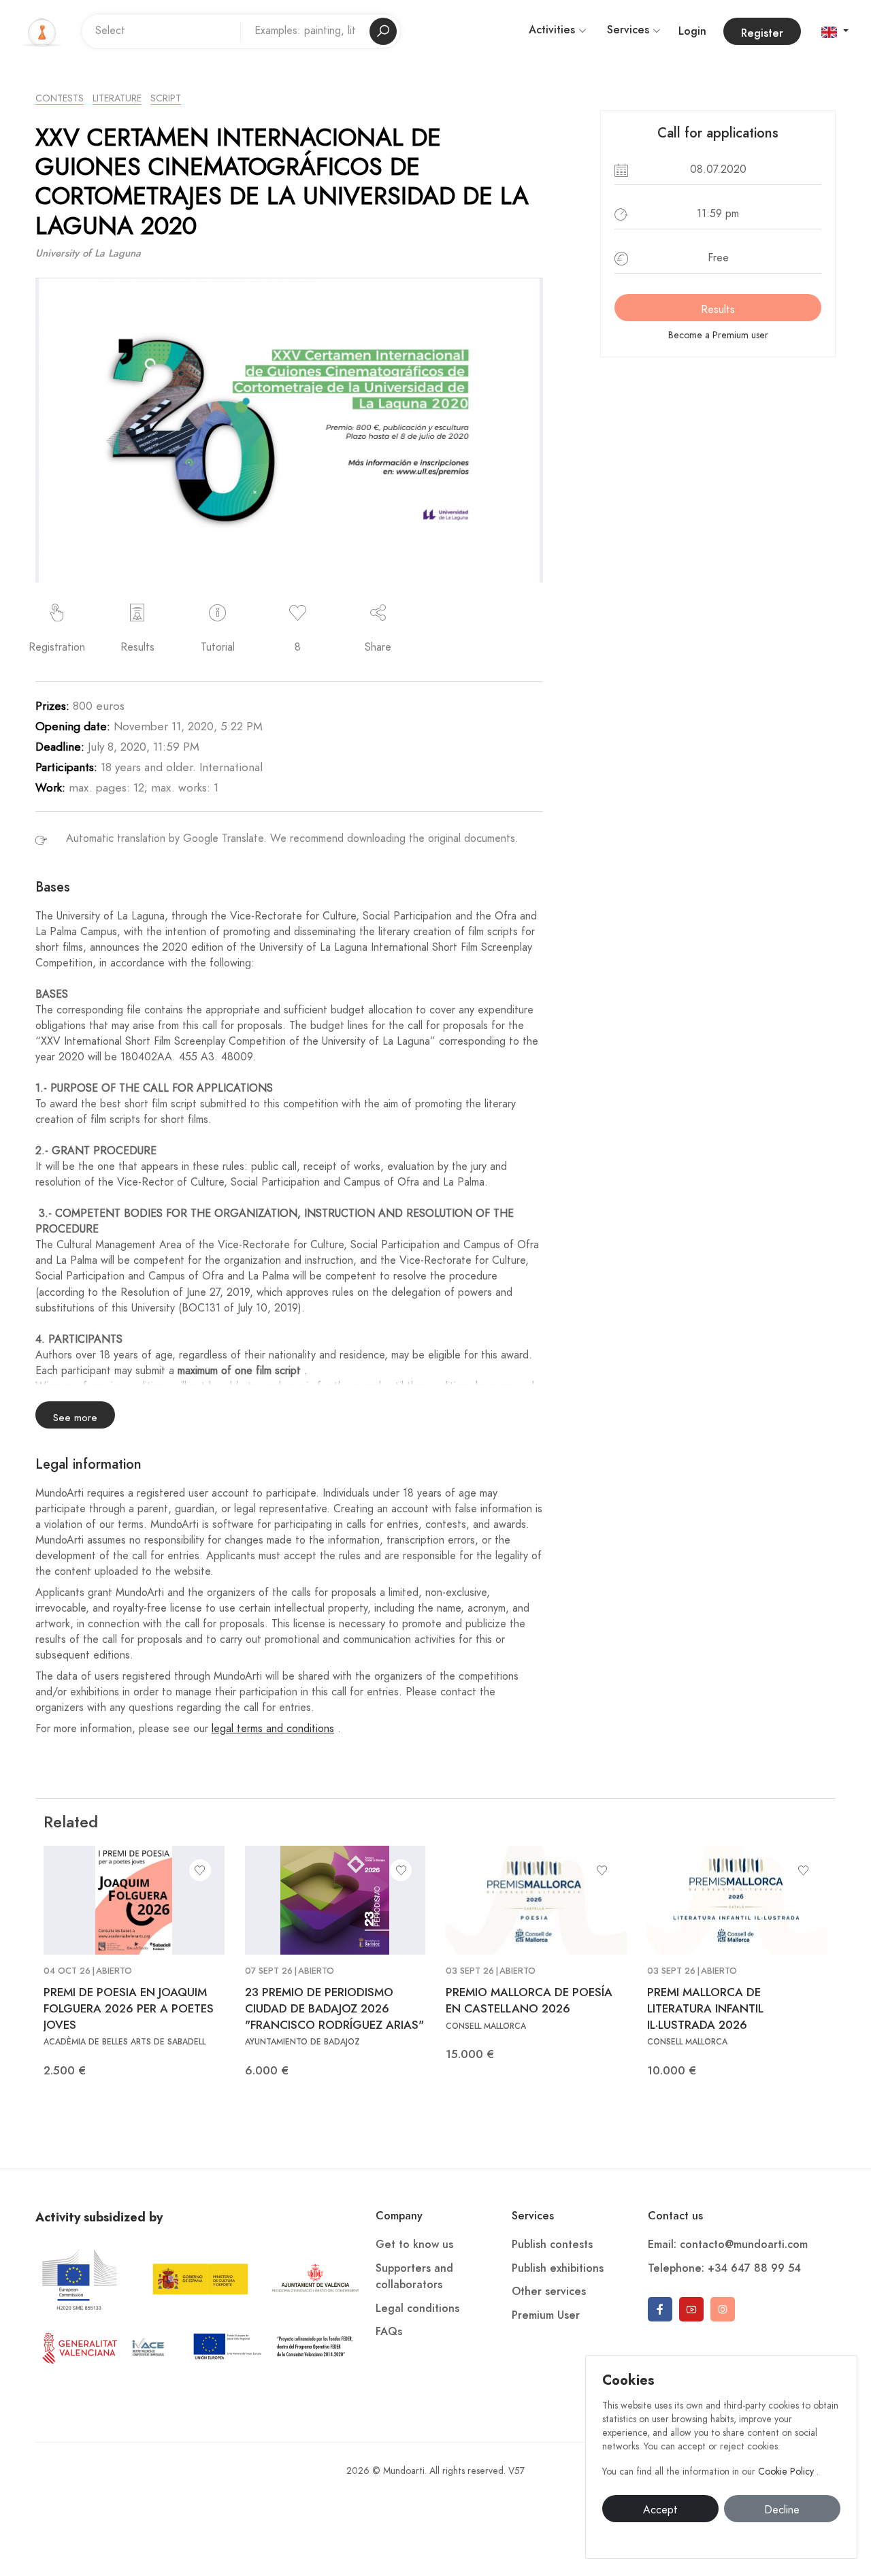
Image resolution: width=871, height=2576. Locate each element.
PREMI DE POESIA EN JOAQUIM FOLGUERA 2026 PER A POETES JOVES (129, 2008)
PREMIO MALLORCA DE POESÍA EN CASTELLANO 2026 (529, 2000)
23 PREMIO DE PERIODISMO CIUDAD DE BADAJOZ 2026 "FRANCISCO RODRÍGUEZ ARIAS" (334, 2008)
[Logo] (42, 31)
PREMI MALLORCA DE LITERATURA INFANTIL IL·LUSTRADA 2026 (705, 2008)
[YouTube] (691, 2309)
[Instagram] (723, 2309)
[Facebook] (660, 2309)
